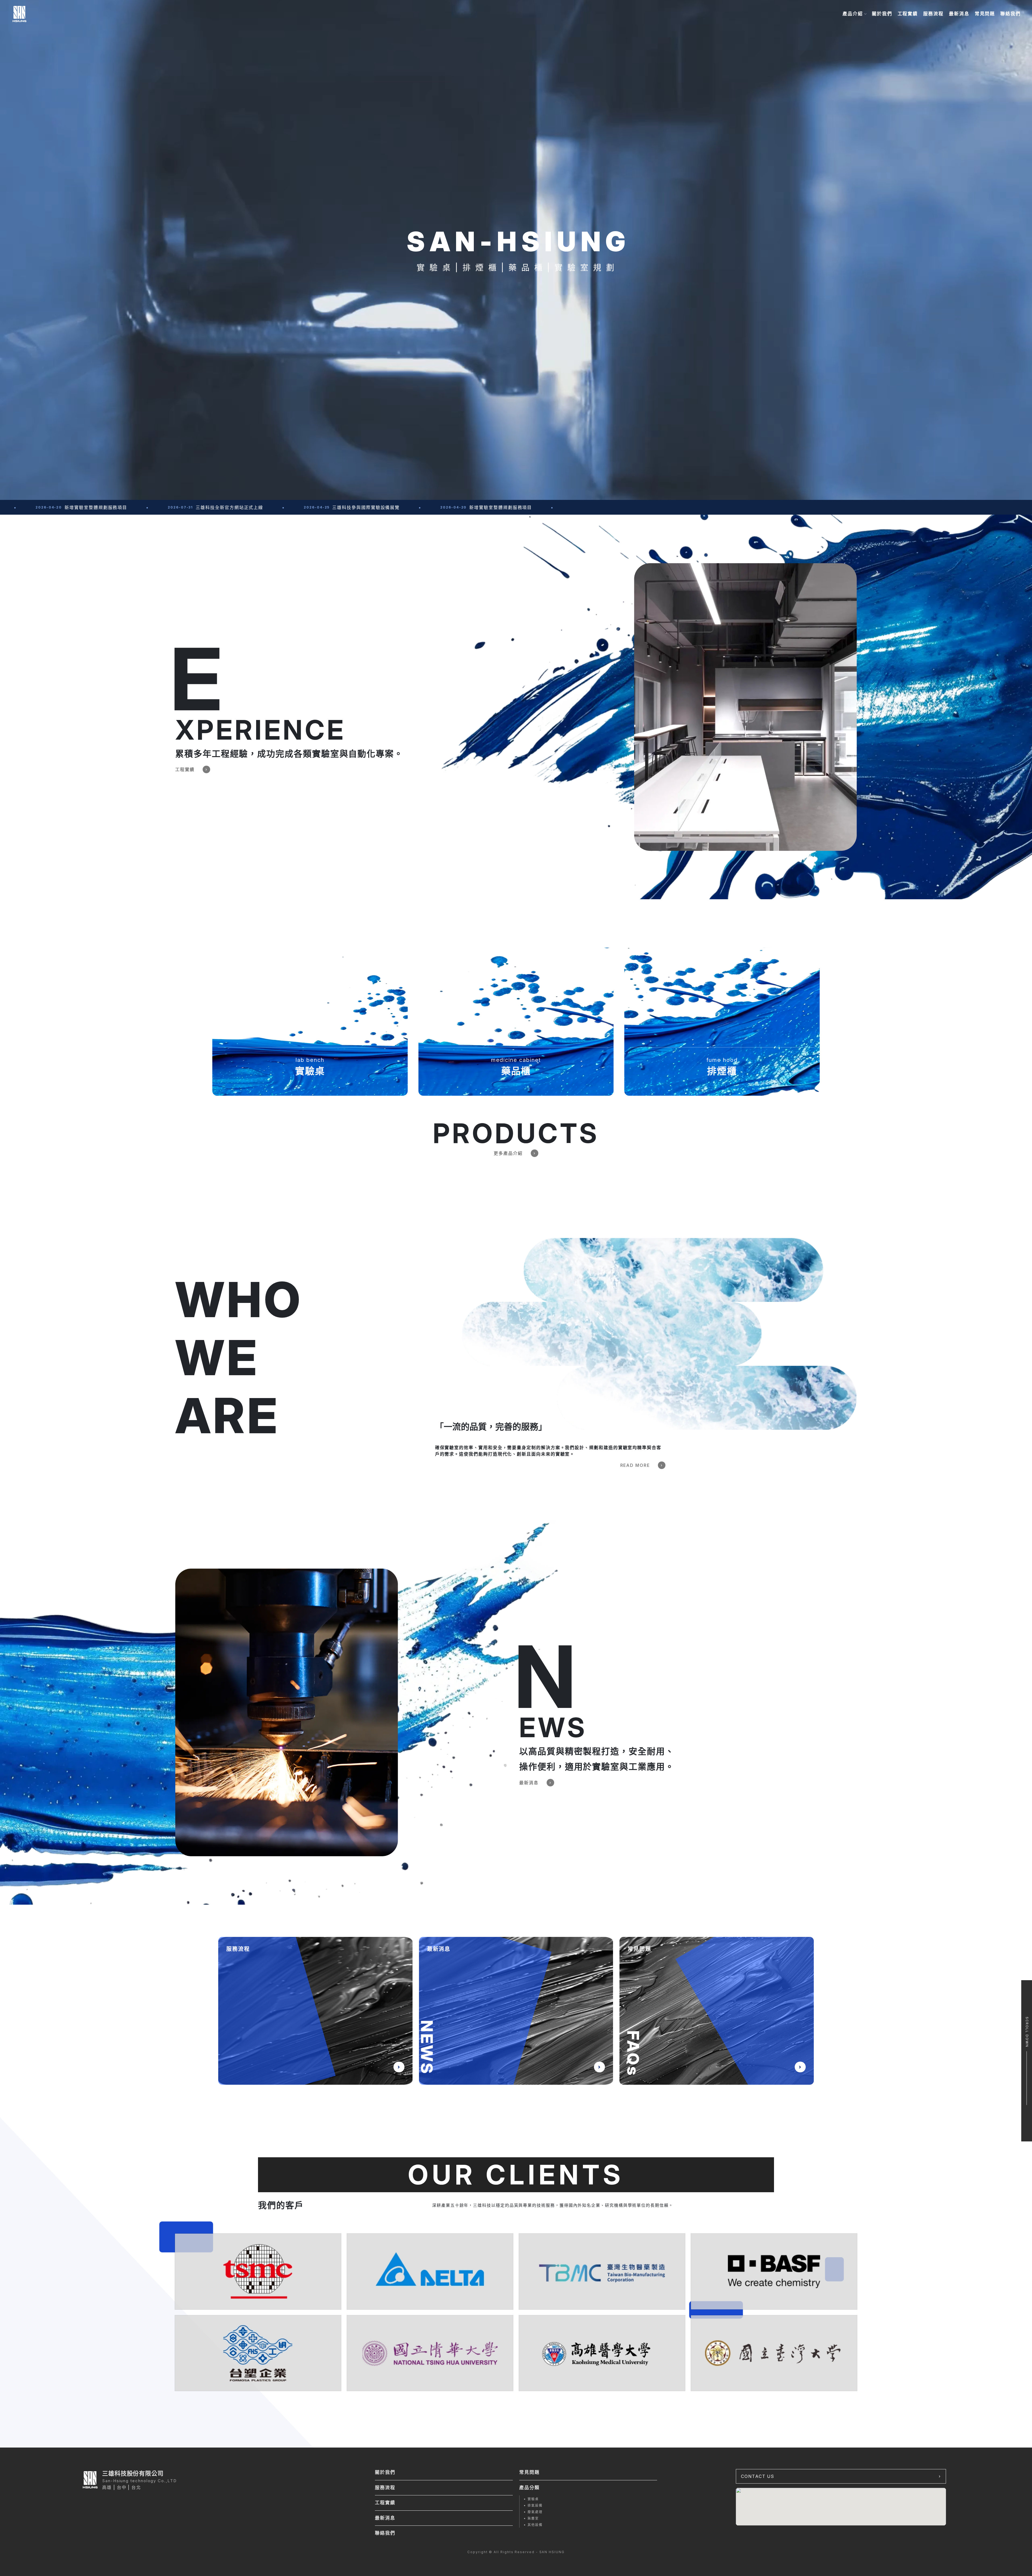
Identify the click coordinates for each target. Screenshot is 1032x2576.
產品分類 (529, 2488)
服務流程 (933, 14)
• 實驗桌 (531, 2499)
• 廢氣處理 (533, 2512)
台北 (136, 2487)
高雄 (107, 2487)
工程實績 (908, 14)
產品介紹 (853, 14)
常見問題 (985, 14)
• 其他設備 (533, 2525)
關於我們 (882, 14)
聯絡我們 (1010, 14)
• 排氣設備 (533, 2505)
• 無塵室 (531, 2518)
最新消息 (959, 14)
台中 (122, 2487)
